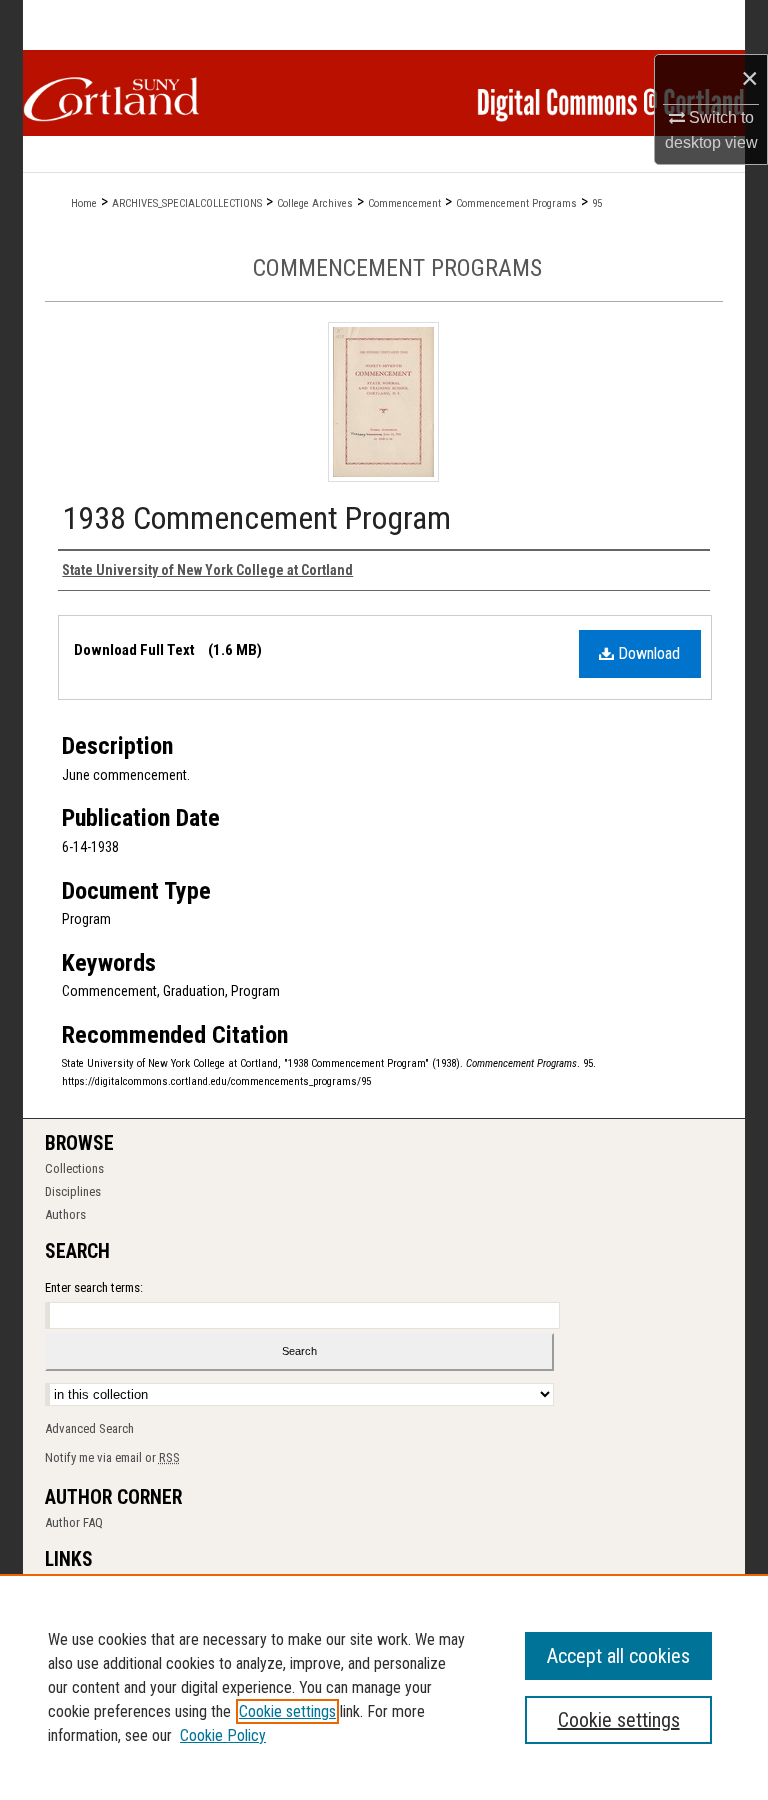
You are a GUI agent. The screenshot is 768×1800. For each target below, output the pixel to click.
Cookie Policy (223, 1735)
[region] (384, 1687)
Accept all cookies (618, 1656)
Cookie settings (287, 1711)
